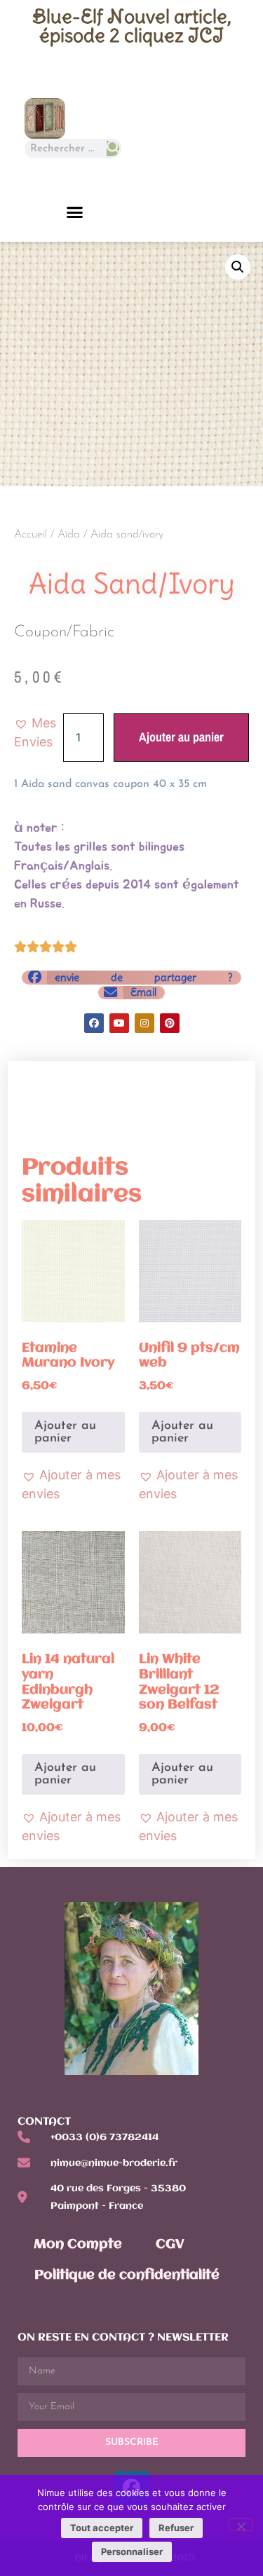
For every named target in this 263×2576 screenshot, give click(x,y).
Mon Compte (78, 2245)
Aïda (69, 535)
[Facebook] (94, 1023)
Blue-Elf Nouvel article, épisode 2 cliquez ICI (132, 26)
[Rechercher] (113, 149)
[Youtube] (119, 1023)
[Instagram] (144, 1023)
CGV (170, 2245)
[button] (75, 212)
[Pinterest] (170, 1023)
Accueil (31, 535)
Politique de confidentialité (127, 2275)
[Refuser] (241, 2525)
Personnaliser (132, 2551)
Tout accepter (102, 2528)
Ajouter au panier (181, 737)
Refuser (176, 2528)
